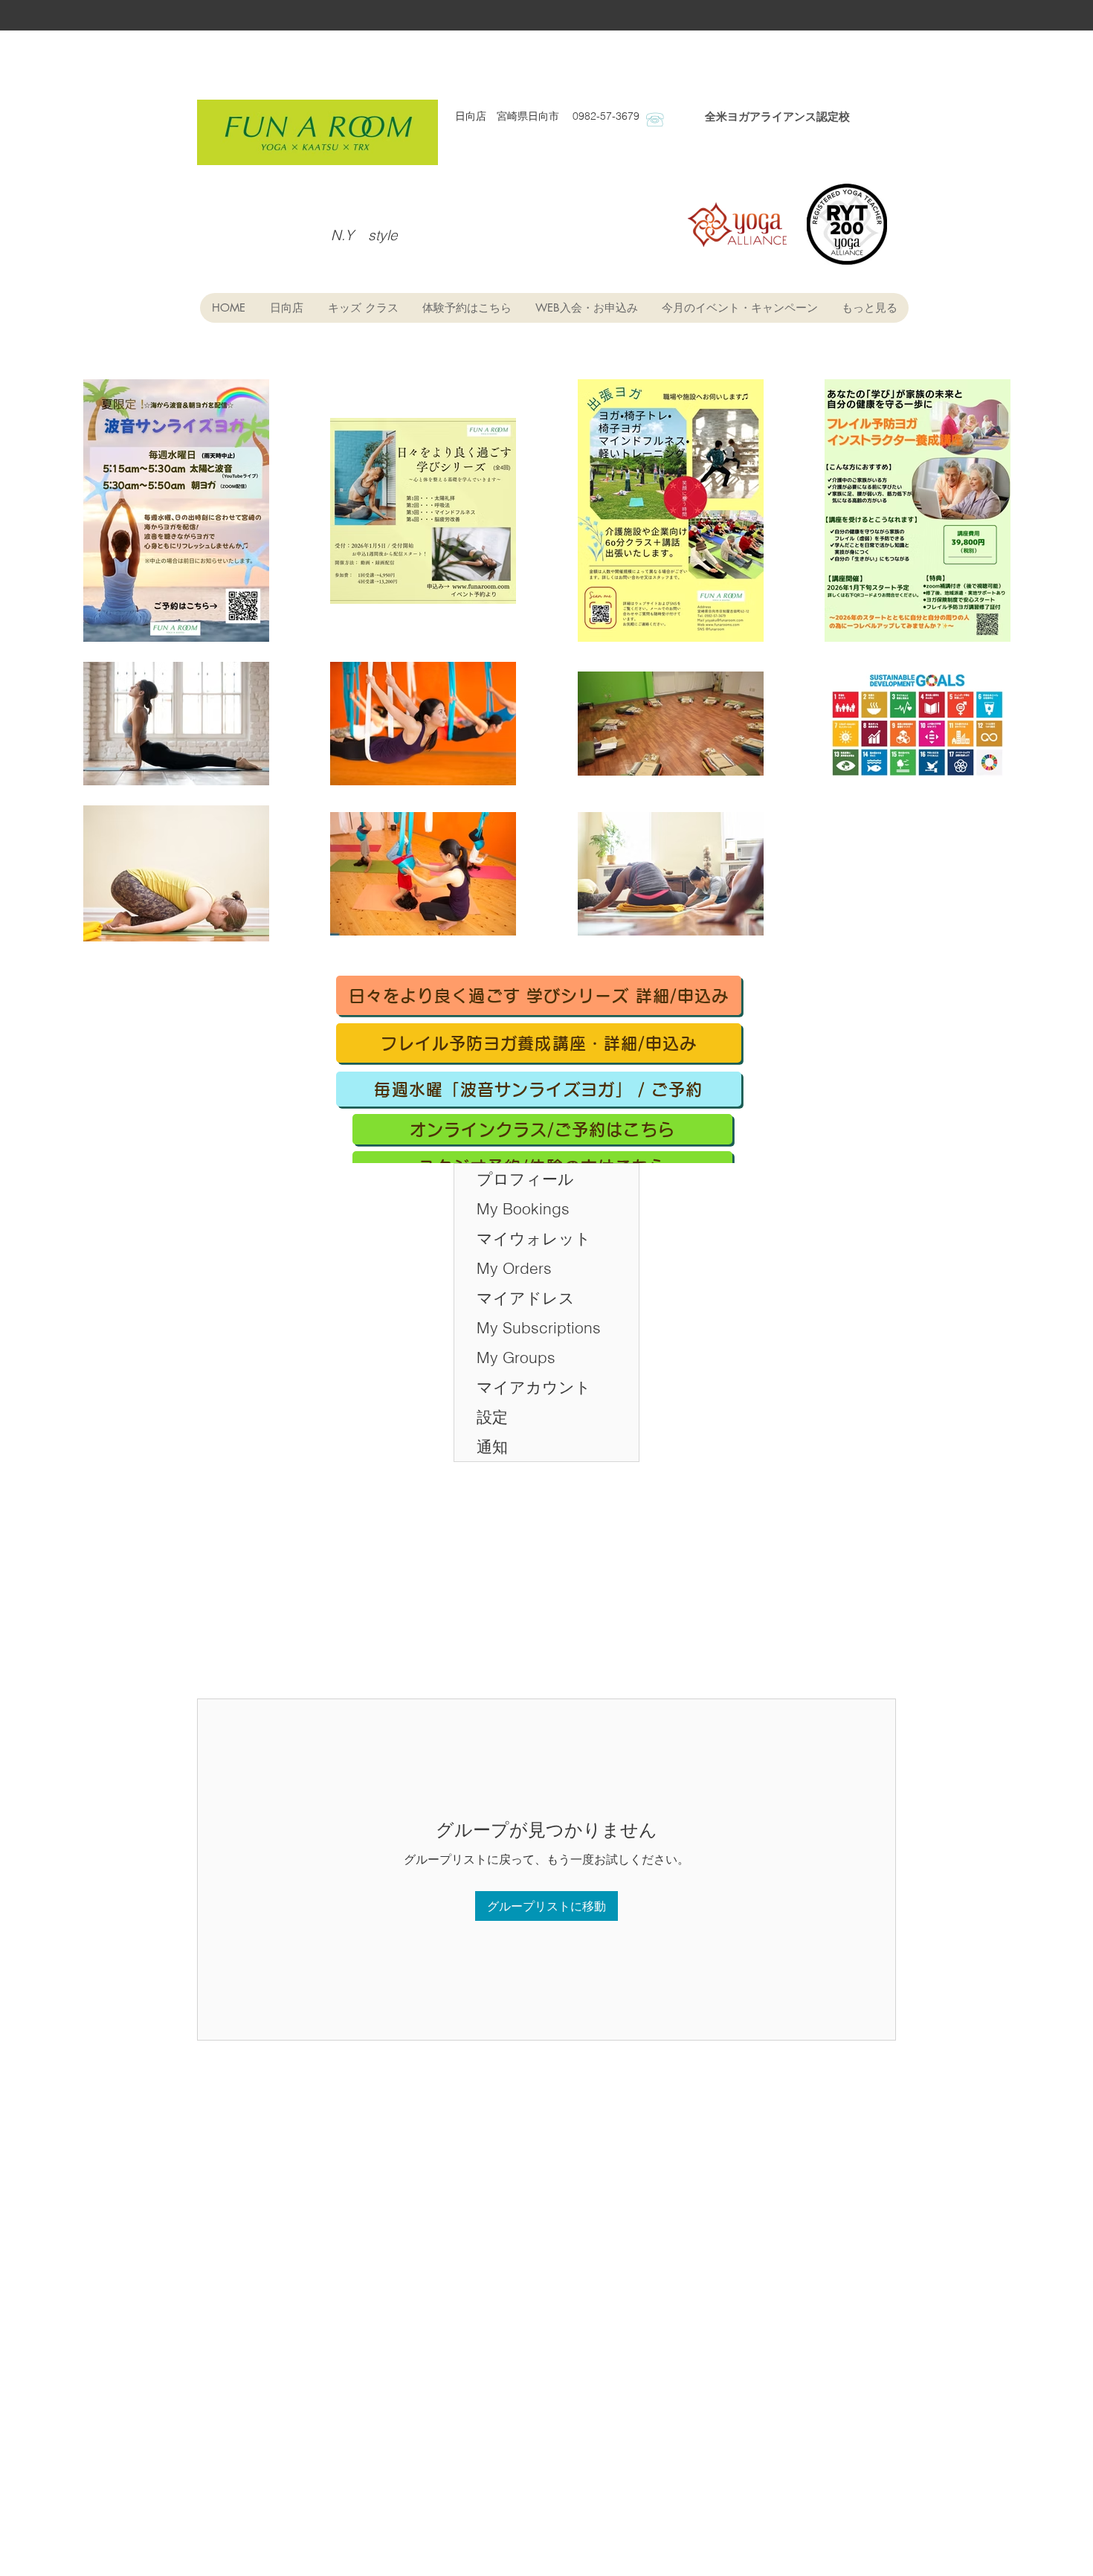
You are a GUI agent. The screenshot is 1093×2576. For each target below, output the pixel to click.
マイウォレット (534, 1238)
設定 (492, 1417)
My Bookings (523, 1208)
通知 (492, 1446)
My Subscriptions (539, 1327)
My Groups (516, 1357)
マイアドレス (526, 1298)
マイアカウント (534, 1387)
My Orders (514, 1268)
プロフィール (525, 1179)
